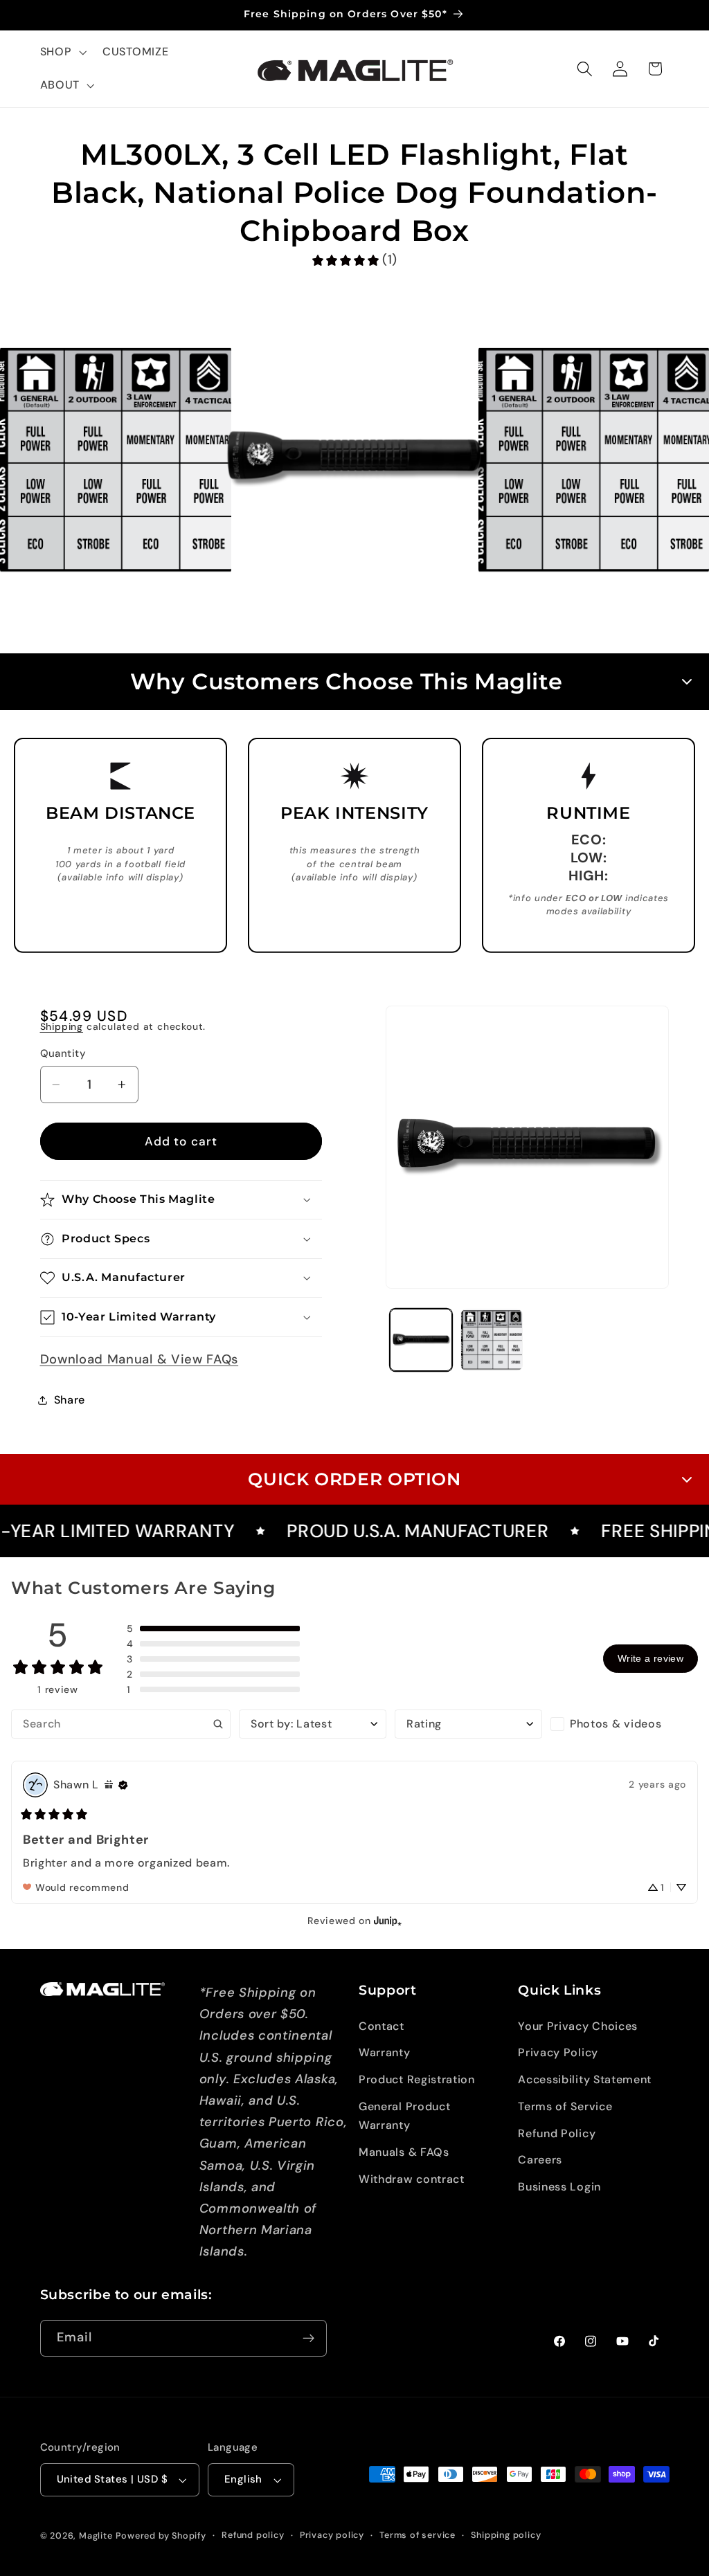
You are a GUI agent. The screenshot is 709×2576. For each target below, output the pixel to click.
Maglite (96, 2536)
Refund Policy (557, 2133)
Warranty (385, 2052)
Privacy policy (332, 2535)
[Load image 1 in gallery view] (421, 1340)
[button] (62, 53)
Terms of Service (565, 2106)
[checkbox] (624, 1724)
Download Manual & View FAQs (140, 1359)
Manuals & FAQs (404, 2152)
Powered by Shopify (161, 2536)
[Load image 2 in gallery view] (492, 1340)
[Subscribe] (308, 2339)
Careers (540, 2160)
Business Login (559, 2187)
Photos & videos (616, 1724)
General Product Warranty (404, 2116)
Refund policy (253, 2535)
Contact (382, 2026)
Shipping (62, 1026)
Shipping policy (506, 2535)
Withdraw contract (412, 2179)
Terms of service (418, 2535)
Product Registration (417, 2079)
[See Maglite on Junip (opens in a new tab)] (388, 1921)
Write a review (650, 1658)
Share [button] (70, 1400)
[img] (109, 1785)
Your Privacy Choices (578, 2026)
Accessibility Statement (585, 2079)
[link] (354, 260)
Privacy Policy (558, 2052)
